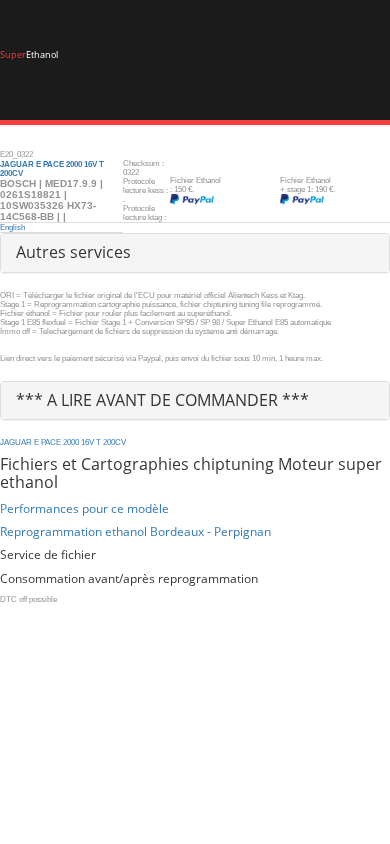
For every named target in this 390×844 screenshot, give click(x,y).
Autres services (73, 252)
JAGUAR (16, 442)
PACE (51, 442)
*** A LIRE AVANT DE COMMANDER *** (162, 400)
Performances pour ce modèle (84, 508)
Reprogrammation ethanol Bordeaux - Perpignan (135, 531)
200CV (114, 442)
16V (87, 442)
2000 (71, 442)
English (12, 227)
